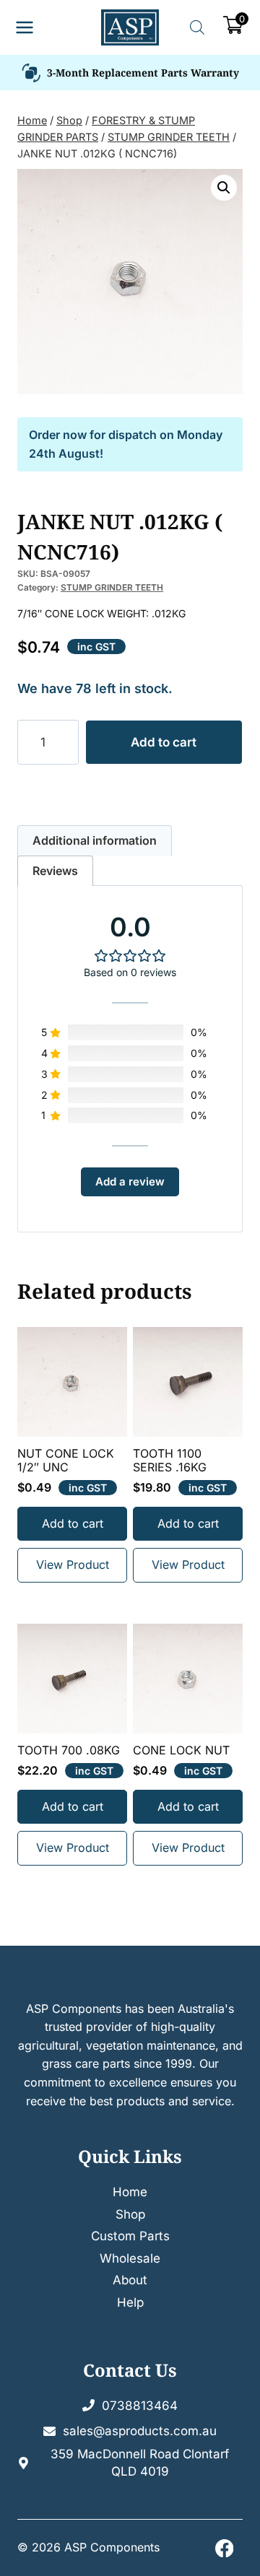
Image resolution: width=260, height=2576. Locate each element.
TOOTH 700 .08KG (69, 1750)
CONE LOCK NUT (181, 1750)
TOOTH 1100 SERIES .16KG (170, 1461)
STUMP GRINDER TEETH (112, 587)
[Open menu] (25, 28)
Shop (130, 2214)
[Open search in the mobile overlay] (197, 27)
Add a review (130, 1182)
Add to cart (164, 742)
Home (130, 2192)
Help (130, 2302)
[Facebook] (224, 2548)
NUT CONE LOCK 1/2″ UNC (66, 1461)
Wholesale (130, 2258)
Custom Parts (130, 2236)
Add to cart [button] (73, 1523)
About (130, 2280)
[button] (224, 188)
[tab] (95, 841)
